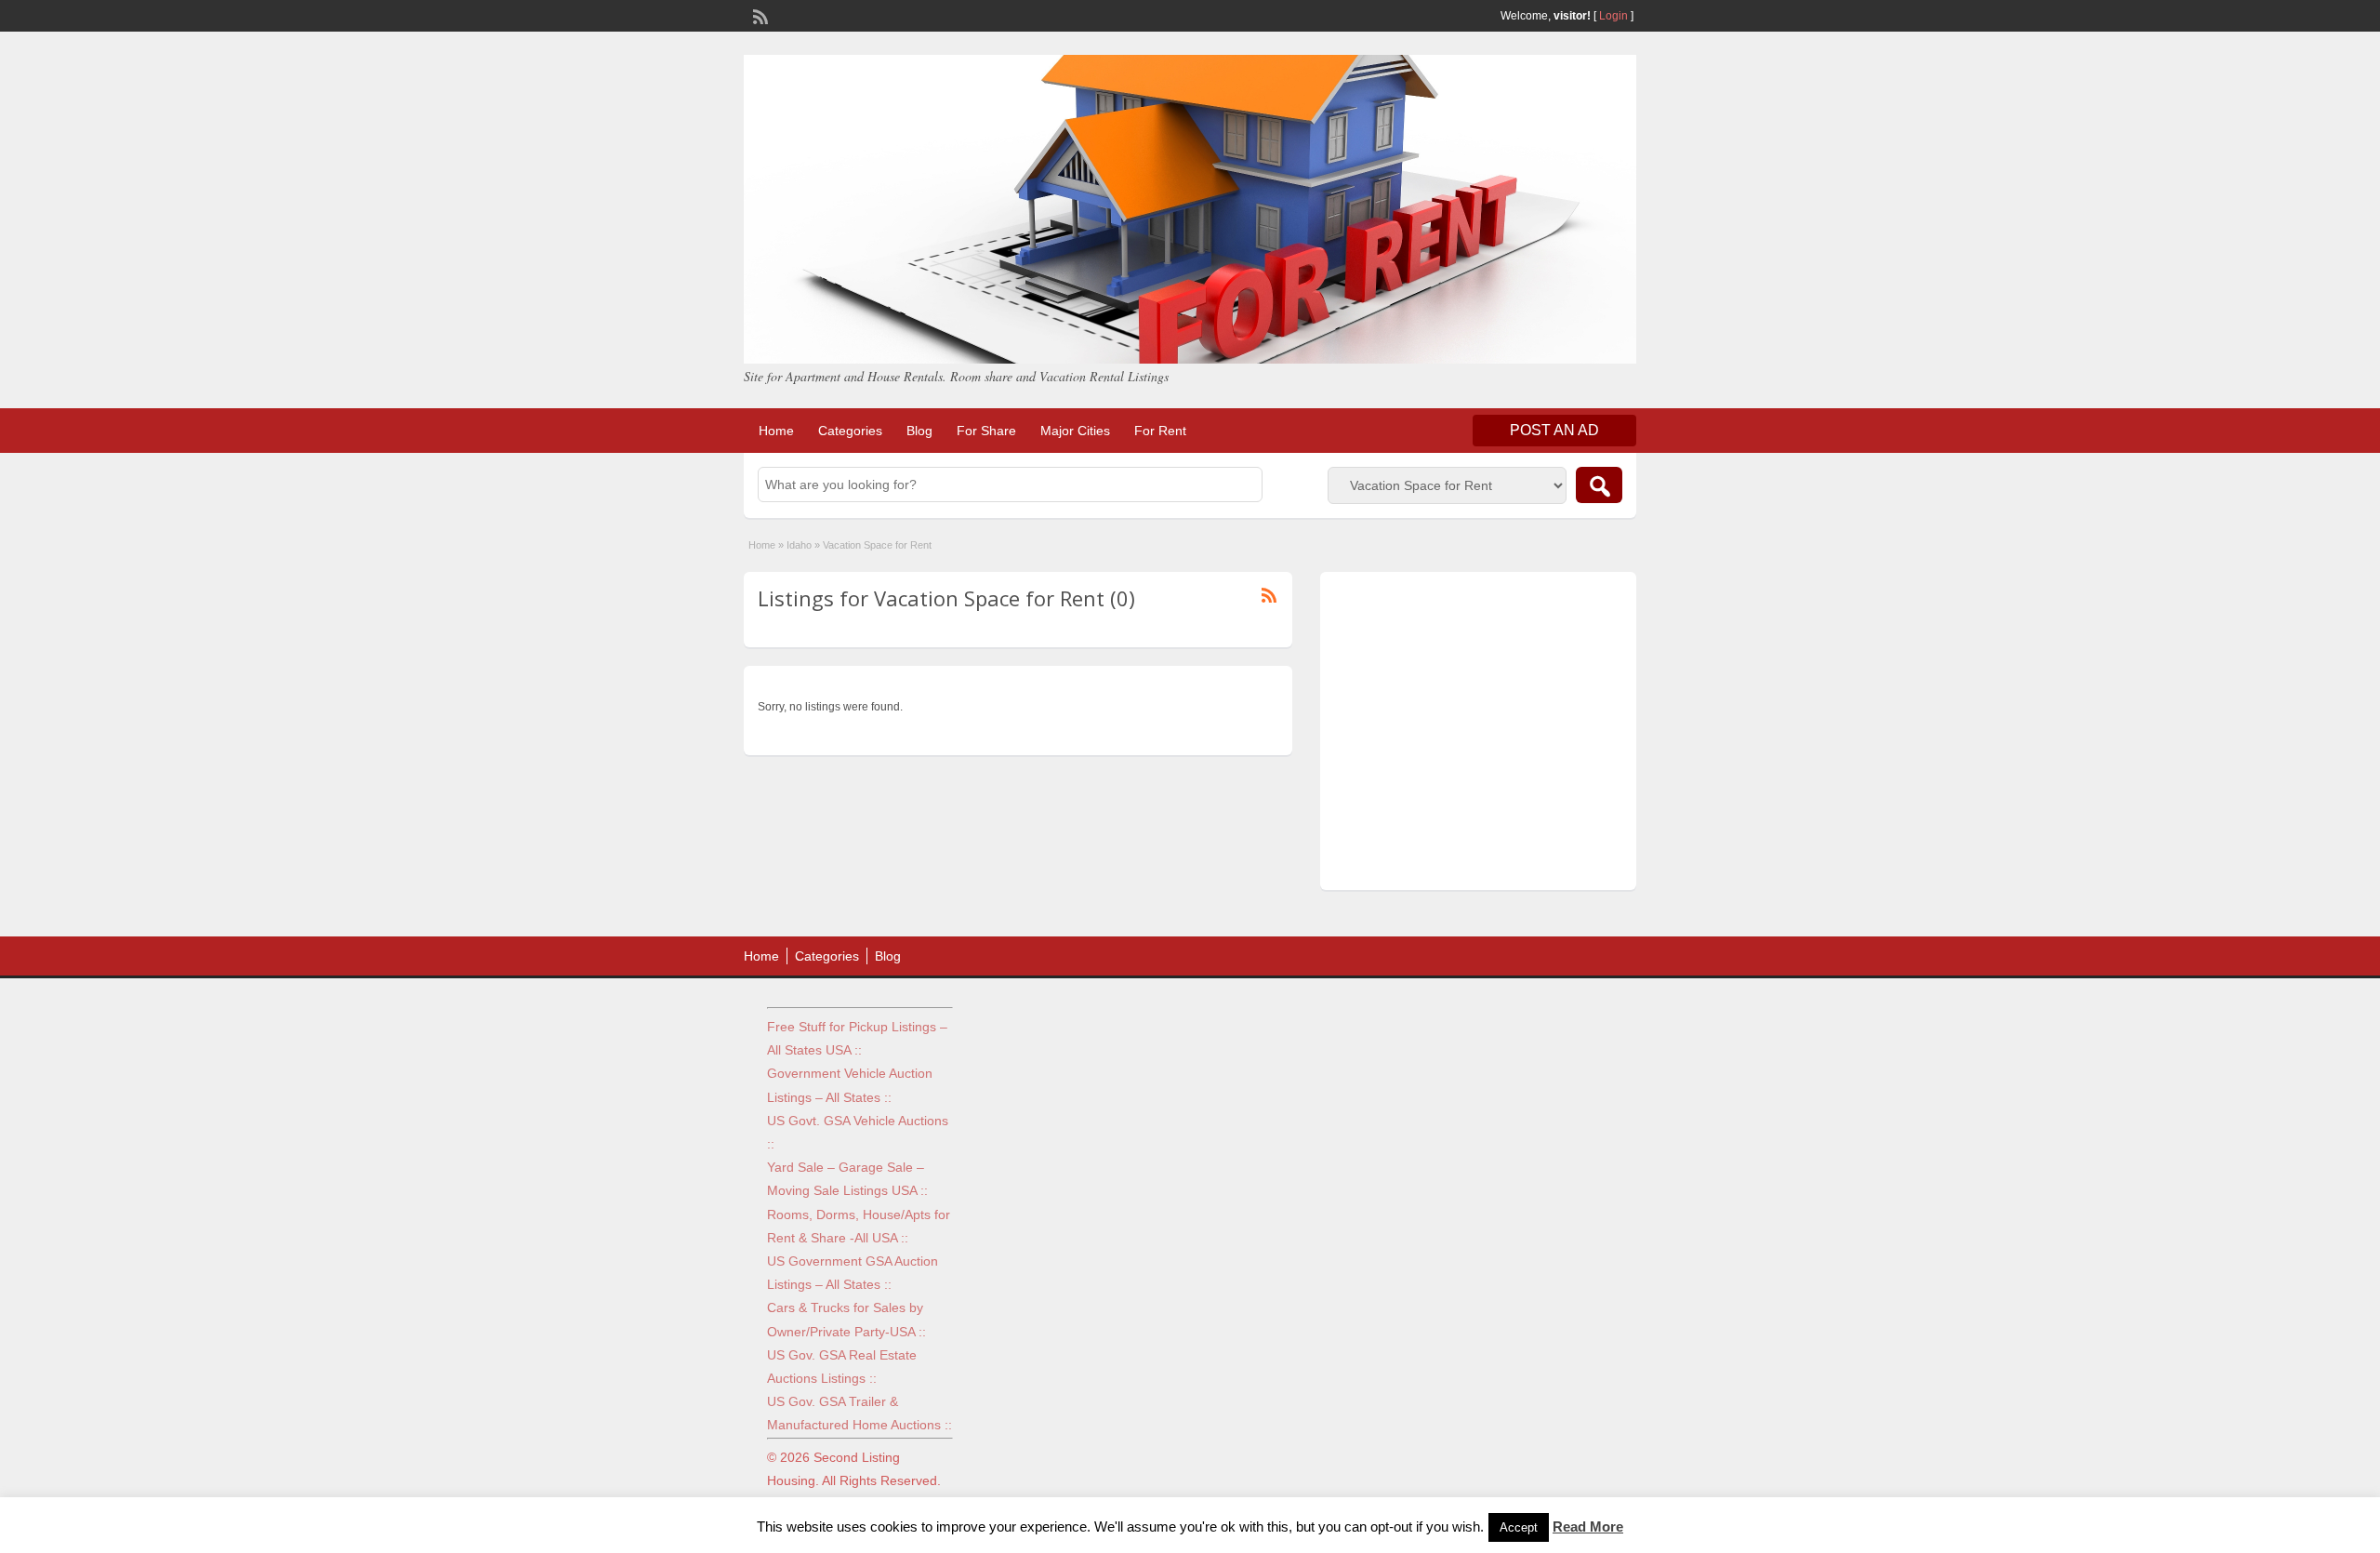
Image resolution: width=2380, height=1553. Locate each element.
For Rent (1160, 431)
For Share (986, 431)
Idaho (799, 545)
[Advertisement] (1478, 736)
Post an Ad (1554, 430)
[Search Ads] (1599, 485)
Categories (850, 431)
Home (776, 431)
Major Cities (1075, 431)
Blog (919, 431)
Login (1613, 16)
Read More (1588, 1526)
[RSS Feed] (759, 15)
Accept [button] (1519, 1527)
